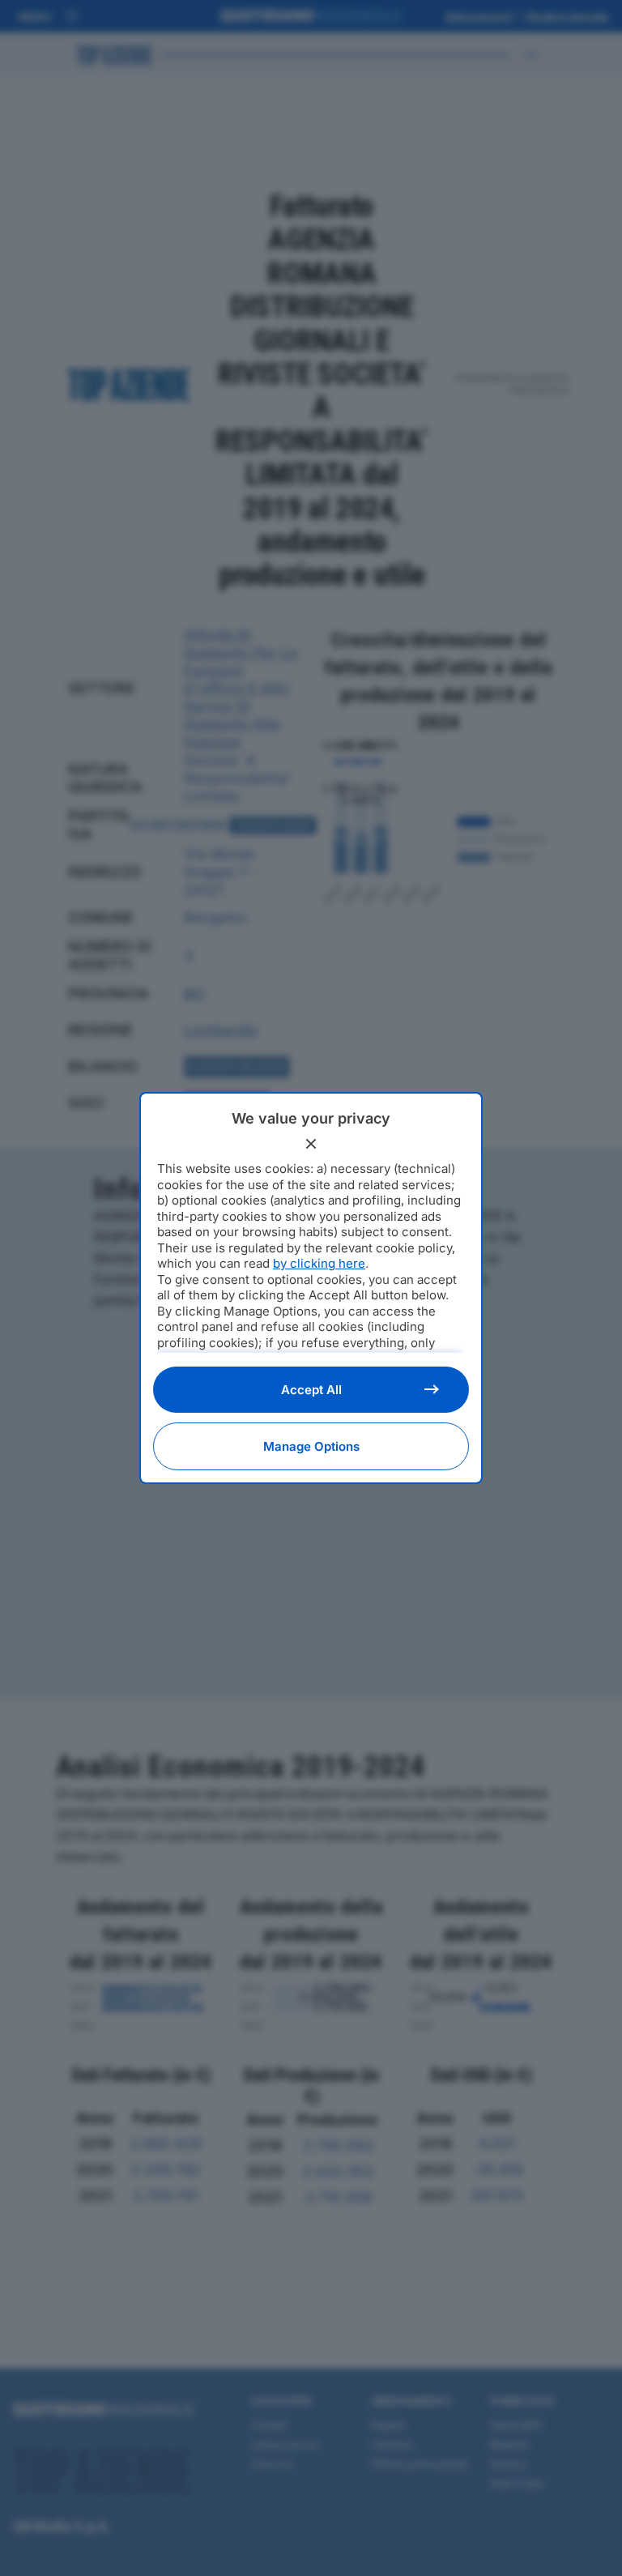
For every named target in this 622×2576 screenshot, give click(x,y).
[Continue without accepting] (311, 1144)
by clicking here (319, 1263)
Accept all (311, 1390)
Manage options (311, 1446)
